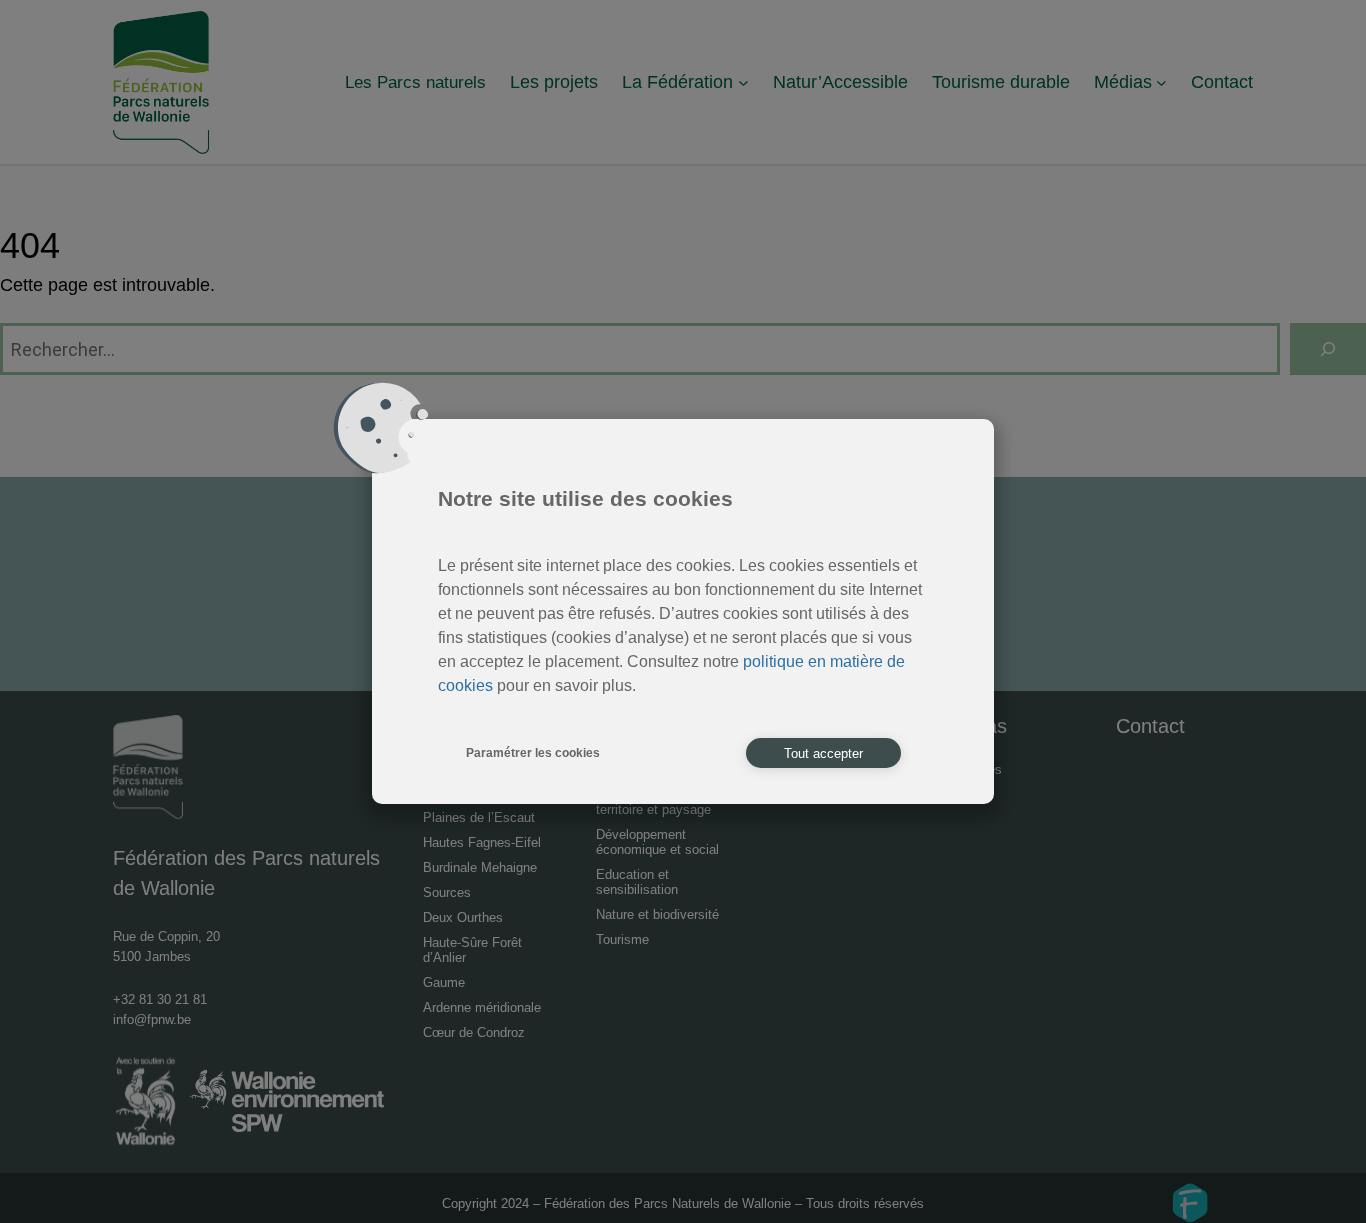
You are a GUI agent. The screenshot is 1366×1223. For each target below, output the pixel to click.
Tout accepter (823, 753)
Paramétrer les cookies (533, 753)
